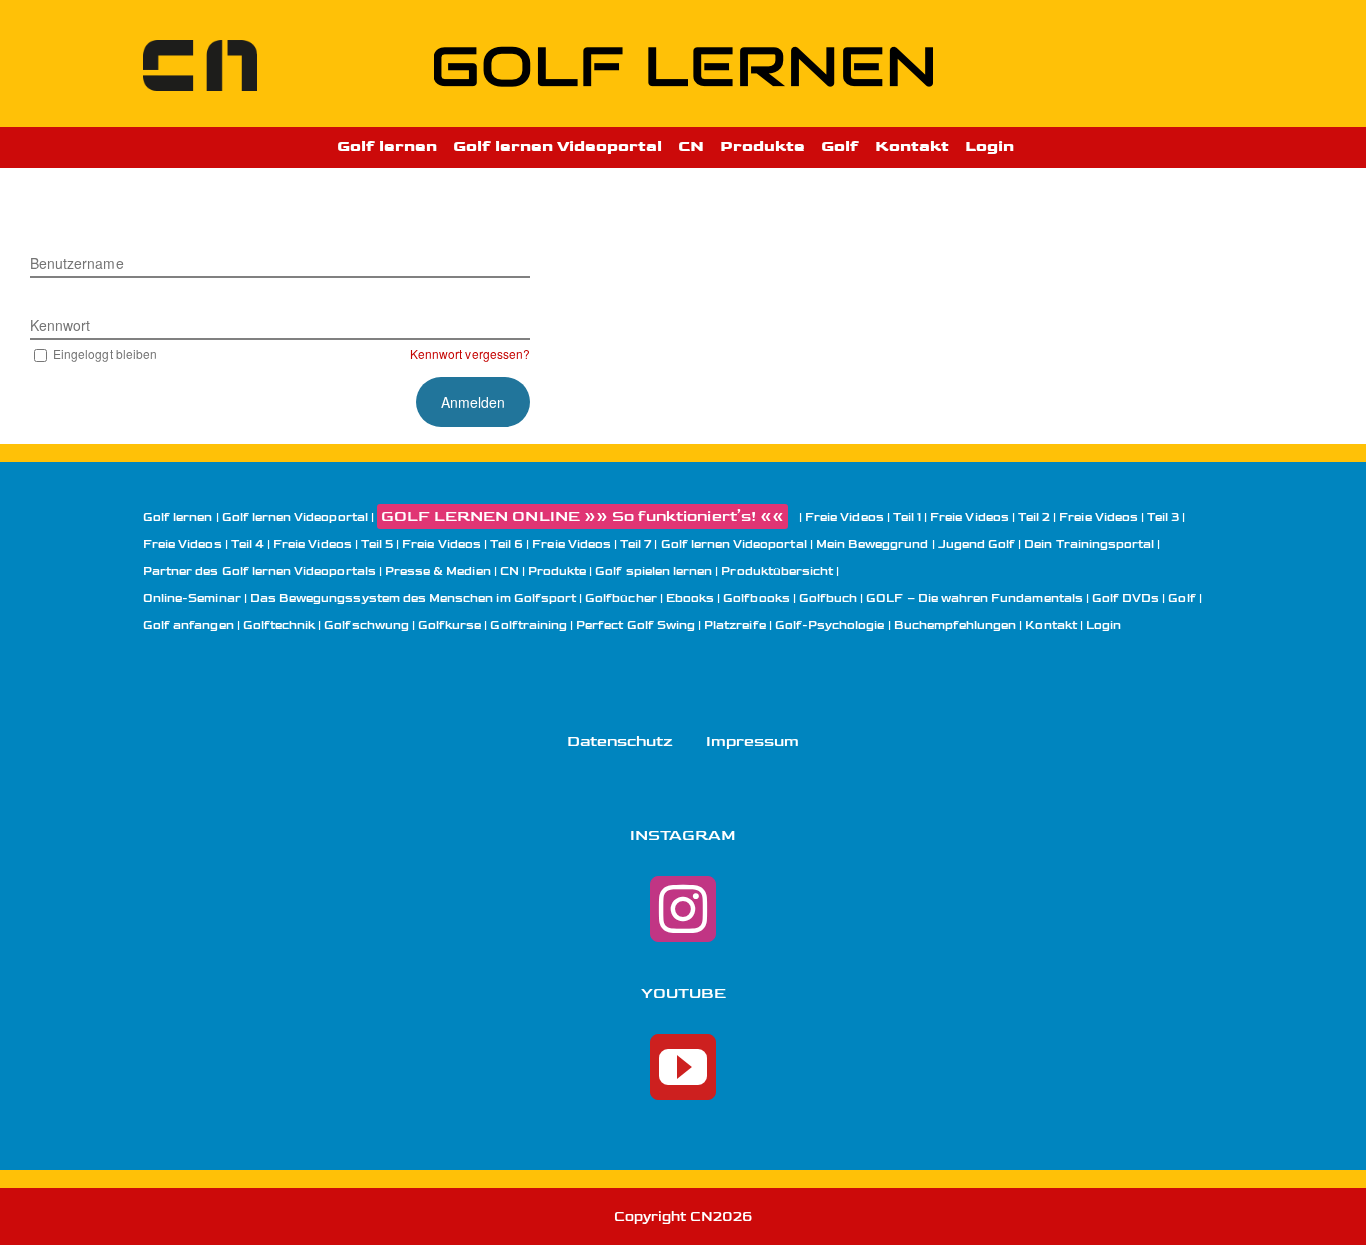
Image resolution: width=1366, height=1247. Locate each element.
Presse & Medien (438, 571)
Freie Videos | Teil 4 (203, 544)
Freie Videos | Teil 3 (1119, 517)
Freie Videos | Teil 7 (591, 544)
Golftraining (528, 625)
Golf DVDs (1125, 598)
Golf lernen (178, 517)
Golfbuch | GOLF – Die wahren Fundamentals (941, 598)
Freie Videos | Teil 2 (990, 517)
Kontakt (1050, 625)
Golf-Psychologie (830, 625)
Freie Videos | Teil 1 (863, 517)
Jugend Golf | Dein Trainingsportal (1046, 544)
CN (509, 571)
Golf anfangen (188, 625)
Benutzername (77, 263)
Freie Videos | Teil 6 (462, 544)
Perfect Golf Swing (635, 625)
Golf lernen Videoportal (295, 517)
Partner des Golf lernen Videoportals (259, 571)
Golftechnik (279, 625)
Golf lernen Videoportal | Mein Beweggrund (795, 544)
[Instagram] (683, 909)
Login (1103, 625)
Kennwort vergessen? (470, 353)
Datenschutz (620, 741)
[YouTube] (683, 1067)
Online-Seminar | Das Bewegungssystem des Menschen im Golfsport (359, 598)
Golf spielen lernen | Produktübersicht (714, 571)
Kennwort (60, 325)
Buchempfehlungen (955, 625)
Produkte (557, 571)
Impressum (752, 741)
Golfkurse (449, 625)
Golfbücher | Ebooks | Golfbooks (687, 598)
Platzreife (735, 625)
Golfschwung (366, 625)
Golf (1181, 598)
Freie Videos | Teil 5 (333, 544)
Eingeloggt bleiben (105, 353)
